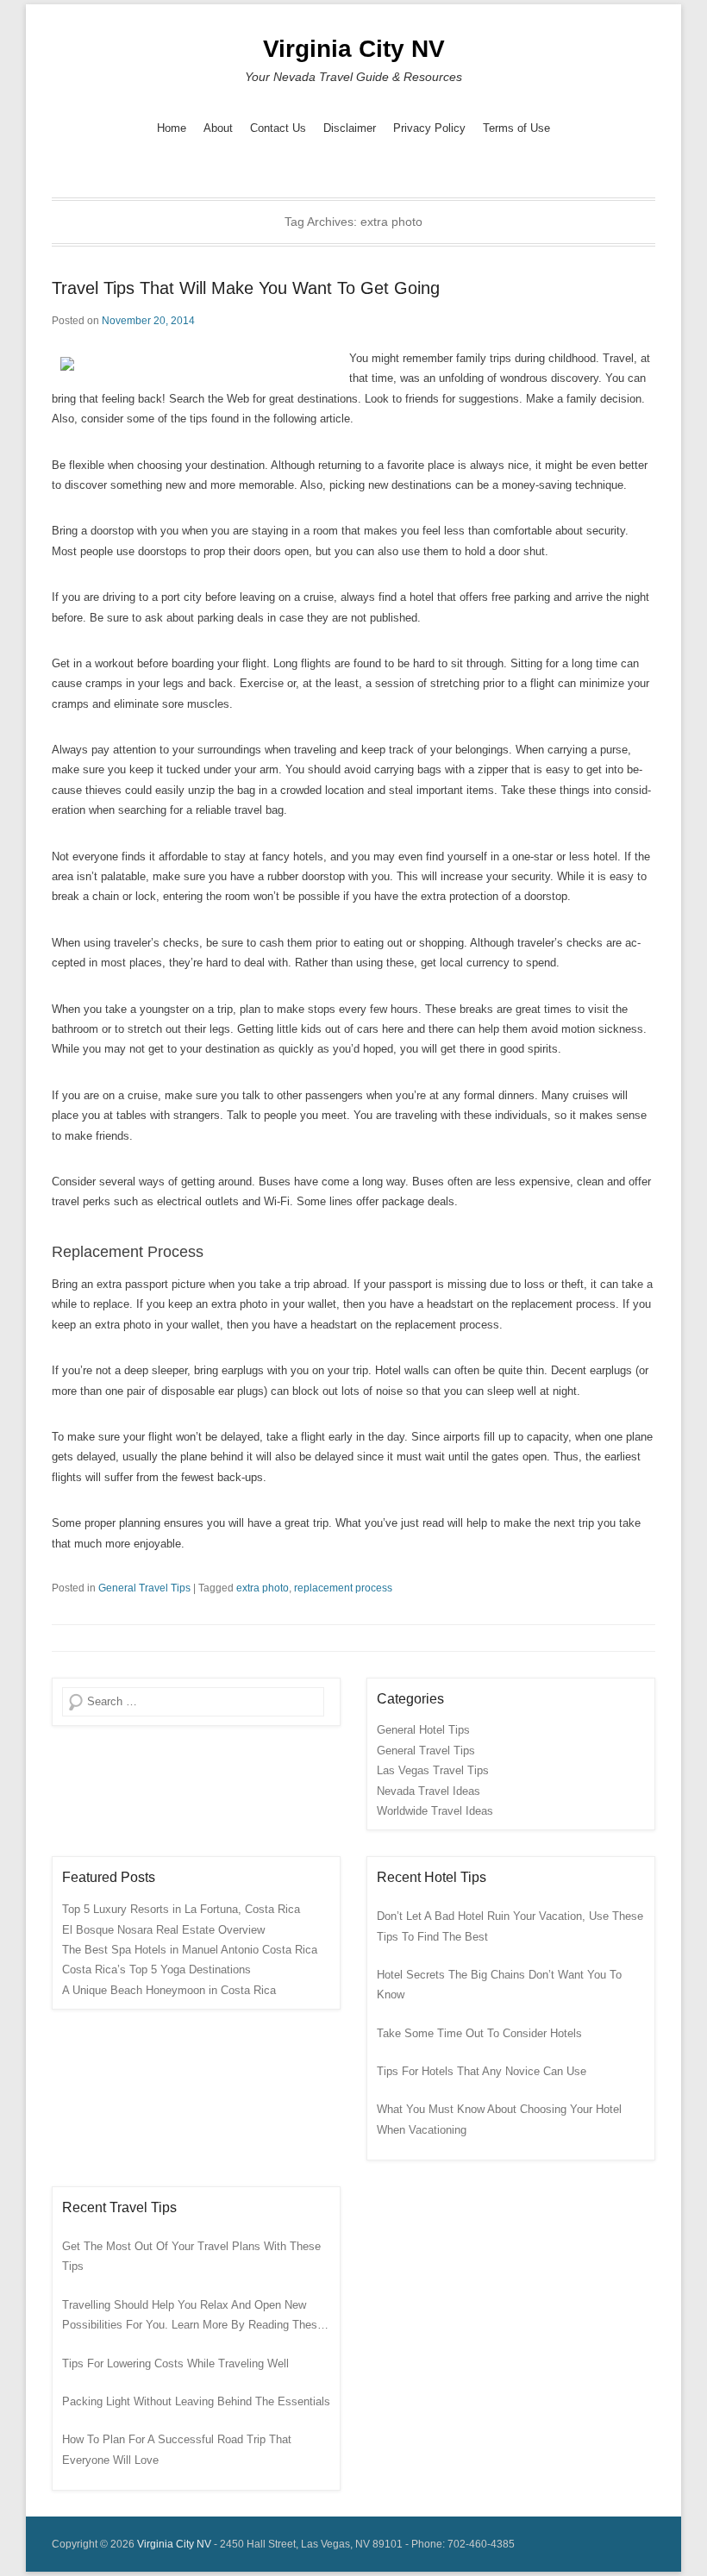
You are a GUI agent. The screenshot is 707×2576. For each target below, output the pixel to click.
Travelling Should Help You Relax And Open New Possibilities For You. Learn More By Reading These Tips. (193, 2317)
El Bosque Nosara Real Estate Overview (163, 1930)
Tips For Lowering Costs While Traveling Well (175, 2363)
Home (172, 128)
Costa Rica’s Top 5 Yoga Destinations (156, 1970)
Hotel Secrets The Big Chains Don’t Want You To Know (499, 1985)
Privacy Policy (429, 128)
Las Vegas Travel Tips (433, 1770)
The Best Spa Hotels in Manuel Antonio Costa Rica (190, 1950)
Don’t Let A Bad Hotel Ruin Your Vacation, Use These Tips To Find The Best (510, 1926)
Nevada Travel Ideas (429, 1791)
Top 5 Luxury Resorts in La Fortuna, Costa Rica (181, 1909)
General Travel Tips (144, 1588)
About (218, 128)
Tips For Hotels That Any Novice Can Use (482, 2071)
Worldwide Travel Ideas (435, 1811)
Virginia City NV (354, 49)
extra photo (263, 1588)
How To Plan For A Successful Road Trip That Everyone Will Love (177, 2449)
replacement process (343, 1588)
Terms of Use (516, 128)
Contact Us (278, 128)
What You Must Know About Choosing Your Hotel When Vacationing (499, 2119)
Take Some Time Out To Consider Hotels (479, 2033)
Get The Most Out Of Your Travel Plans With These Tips (191, 2256)
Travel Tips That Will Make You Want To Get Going (246, 288)
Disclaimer (350, 128)
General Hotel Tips (423, 1730)
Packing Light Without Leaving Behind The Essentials (196, 2401)
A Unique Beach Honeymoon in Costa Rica (169, 1990)
